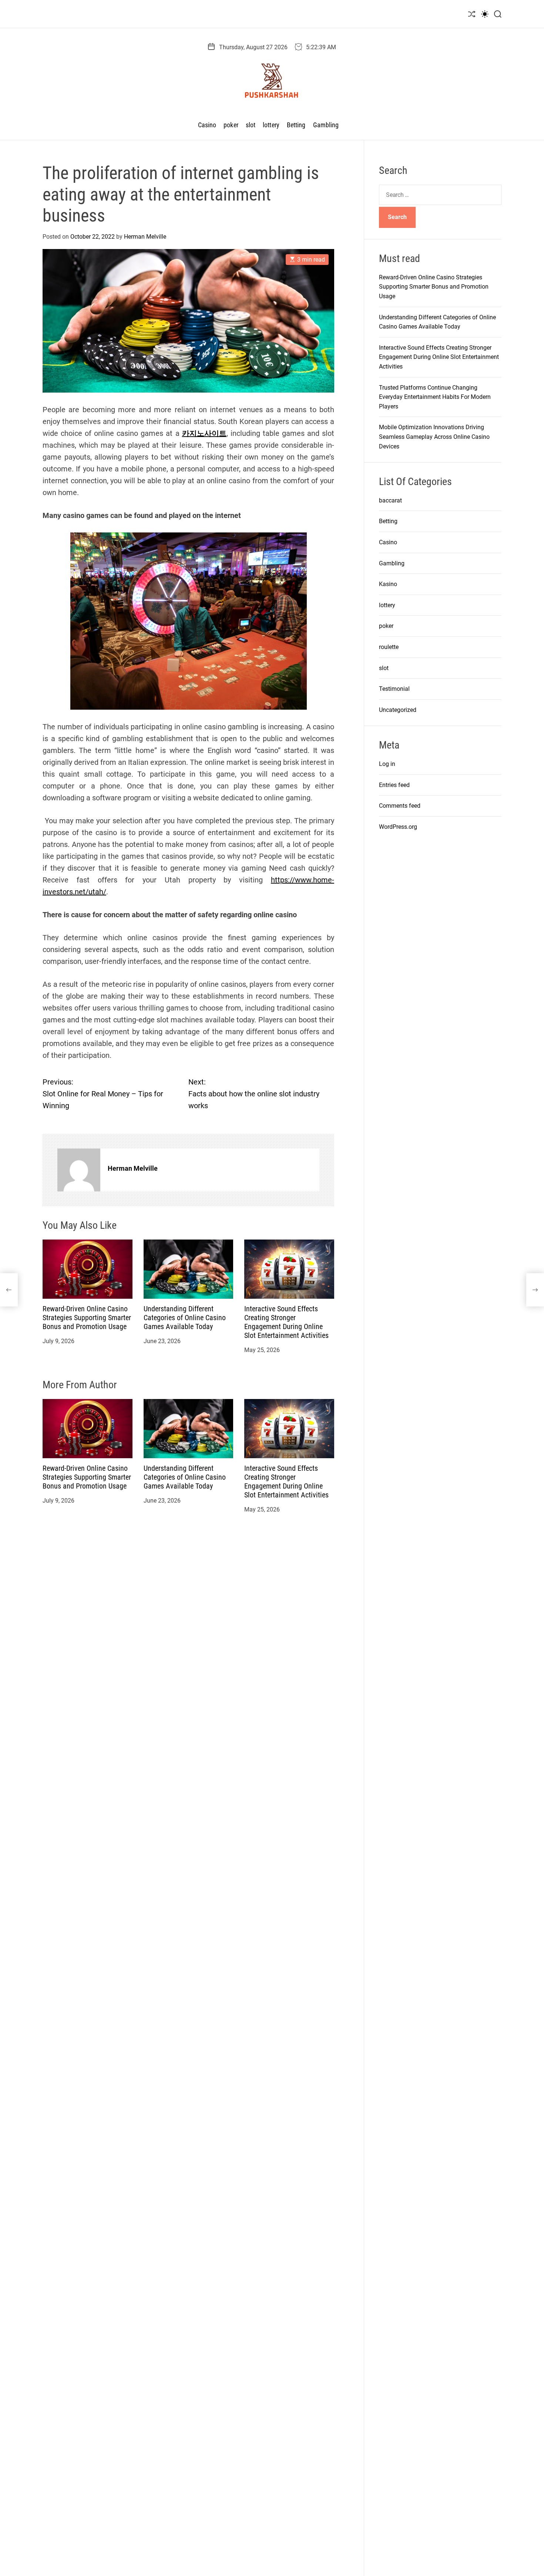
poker (231, 125)
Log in (387, 764)
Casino (207, 125)
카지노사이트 (204, 433)
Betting (296, 125)
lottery (271, 125)
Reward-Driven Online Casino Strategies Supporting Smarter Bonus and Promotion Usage (87, 1318)
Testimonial (394, 689)
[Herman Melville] (79, 1170)
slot (251, 125)
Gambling (326, 125)
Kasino (388, 584)
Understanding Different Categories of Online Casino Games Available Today (185, 1318)
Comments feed (400, 806)
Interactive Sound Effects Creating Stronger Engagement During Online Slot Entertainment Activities (286, 1322)
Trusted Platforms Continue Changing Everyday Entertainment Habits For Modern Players (435, 397)
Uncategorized (398, 710)
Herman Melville (145, 237)
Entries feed (394, 785)
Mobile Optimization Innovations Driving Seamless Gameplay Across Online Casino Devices (434, 437)
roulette (389, 647)
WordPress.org (398, 827)
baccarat (390, 500)
